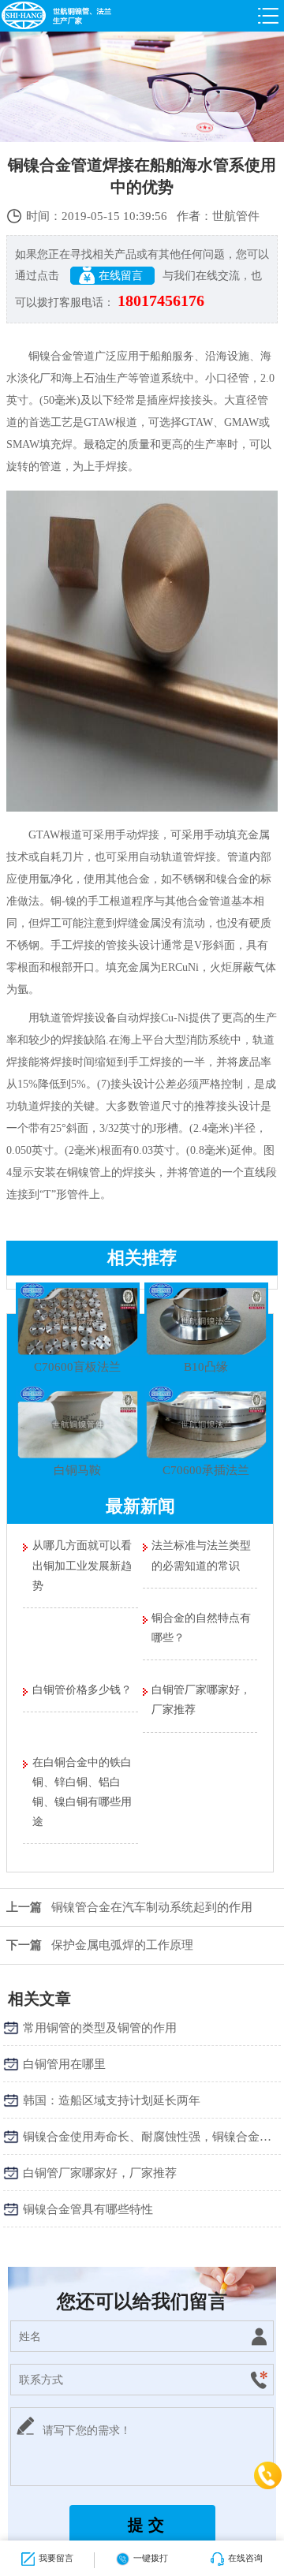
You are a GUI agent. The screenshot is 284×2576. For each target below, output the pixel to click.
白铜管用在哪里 (64, 2064)
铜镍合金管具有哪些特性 (88, 2209)
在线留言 (122, 276)
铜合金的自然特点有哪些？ (201, 1628)
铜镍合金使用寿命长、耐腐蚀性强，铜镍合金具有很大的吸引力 (152, 2137)
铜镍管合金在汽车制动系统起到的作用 (129, 1907)
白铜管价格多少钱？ (82, 1690)
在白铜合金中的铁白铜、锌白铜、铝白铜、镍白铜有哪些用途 (82, 1792)
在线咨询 (245, 2558)
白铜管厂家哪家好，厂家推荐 (201, 1700)
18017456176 (161, 301)
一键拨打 (151, 2558)
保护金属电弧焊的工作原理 (100, 1945)
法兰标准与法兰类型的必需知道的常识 (201, 1555)
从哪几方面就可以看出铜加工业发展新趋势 (82, 1565)
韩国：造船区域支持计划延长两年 (112, 2100)
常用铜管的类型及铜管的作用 (100, 2028)
